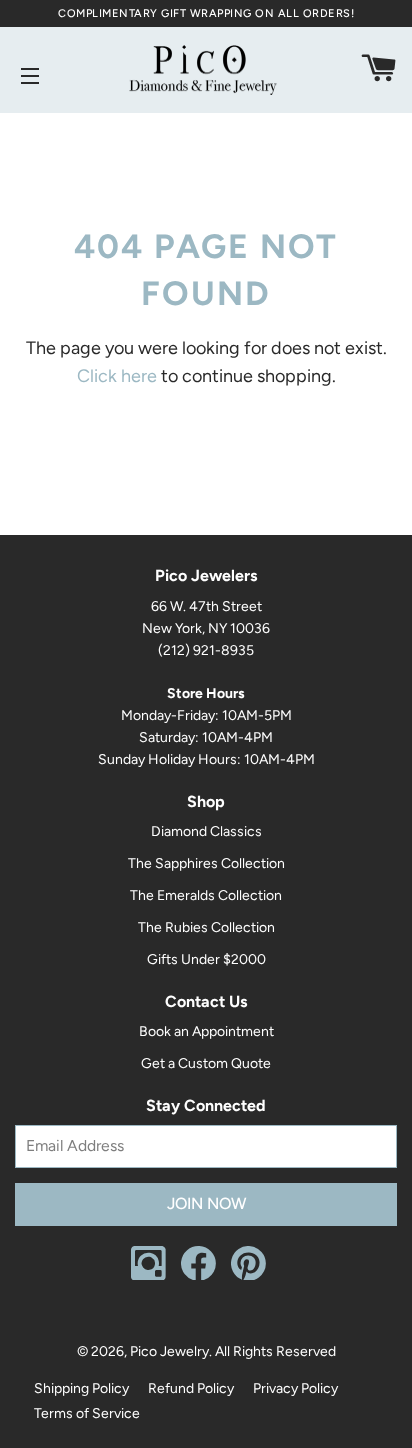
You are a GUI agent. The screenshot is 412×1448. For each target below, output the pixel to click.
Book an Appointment (206, 1031)
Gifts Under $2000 (206, 959)
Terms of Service (87, 1413)
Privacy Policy (295, 1388)
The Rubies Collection (206, 927)
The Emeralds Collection (206, 895)
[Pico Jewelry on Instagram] (148, 1275)
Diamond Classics (206, 831)
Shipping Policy (81, 1388)
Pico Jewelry (169, 1351)
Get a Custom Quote (206, 1063)
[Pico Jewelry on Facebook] (198, 1275)
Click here (117, 376)
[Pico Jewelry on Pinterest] (248, 1275)
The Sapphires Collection (206, 863)
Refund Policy (191, 1388)
